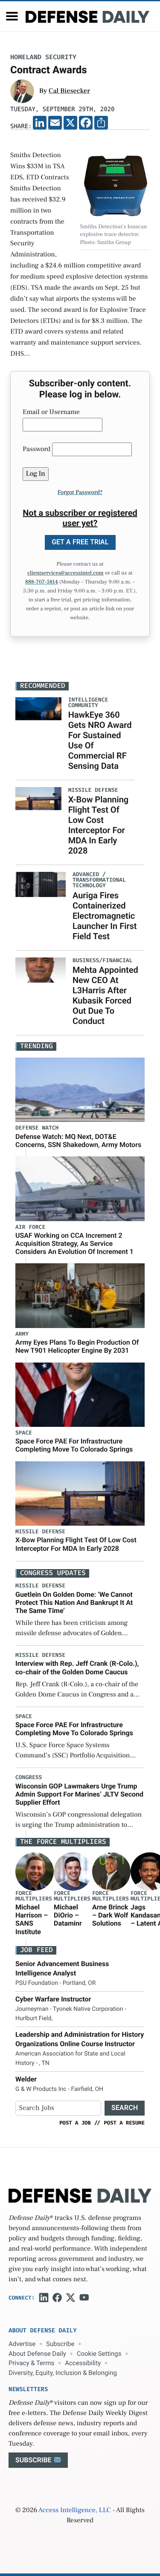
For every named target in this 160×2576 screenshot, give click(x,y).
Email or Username (51, 412)
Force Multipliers (34, 1896)
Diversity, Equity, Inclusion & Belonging (63, 2373)
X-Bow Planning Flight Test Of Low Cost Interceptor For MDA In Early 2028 (99, 825)
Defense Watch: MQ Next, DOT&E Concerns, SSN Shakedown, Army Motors (78, 1141)
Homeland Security (43, 57)
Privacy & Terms (31, 2363)
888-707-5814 (42, 582)
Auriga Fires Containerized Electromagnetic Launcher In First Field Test (105, 916)
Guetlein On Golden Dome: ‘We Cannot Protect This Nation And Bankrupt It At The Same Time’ (74, 1603)
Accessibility (83, 2363)
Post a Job (75, 2123)
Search (125, 2108)
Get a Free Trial (80, 542)
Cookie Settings (99, 2354)
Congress (29, 1778)
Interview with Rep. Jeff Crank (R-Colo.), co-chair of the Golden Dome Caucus (77, 1667)
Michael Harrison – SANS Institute (32, 1919)
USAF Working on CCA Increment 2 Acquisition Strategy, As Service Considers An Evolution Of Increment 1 (74, 1243)
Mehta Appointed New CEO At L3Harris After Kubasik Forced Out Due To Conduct (105, 995)
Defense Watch (37, 1128)
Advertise (22, 2344)
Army (22, 1334)
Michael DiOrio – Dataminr (68, 1915)
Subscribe (60, 2344)
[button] (12, 16)
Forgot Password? (80, 492)
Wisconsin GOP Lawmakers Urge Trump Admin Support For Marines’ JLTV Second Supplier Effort (79, 1794)
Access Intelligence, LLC (75, 2510)
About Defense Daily (37, 2354)
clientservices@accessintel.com (65, 573)
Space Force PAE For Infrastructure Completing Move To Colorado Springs (74, 1445)
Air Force (30, 1227)
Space (24, 1433)
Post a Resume (124, 2123)
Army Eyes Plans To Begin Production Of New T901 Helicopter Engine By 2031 (77, 1346)
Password (36, 449)
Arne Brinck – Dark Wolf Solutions (110, 1915)
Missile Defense (40, 1532)
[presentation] (35, 1872)
